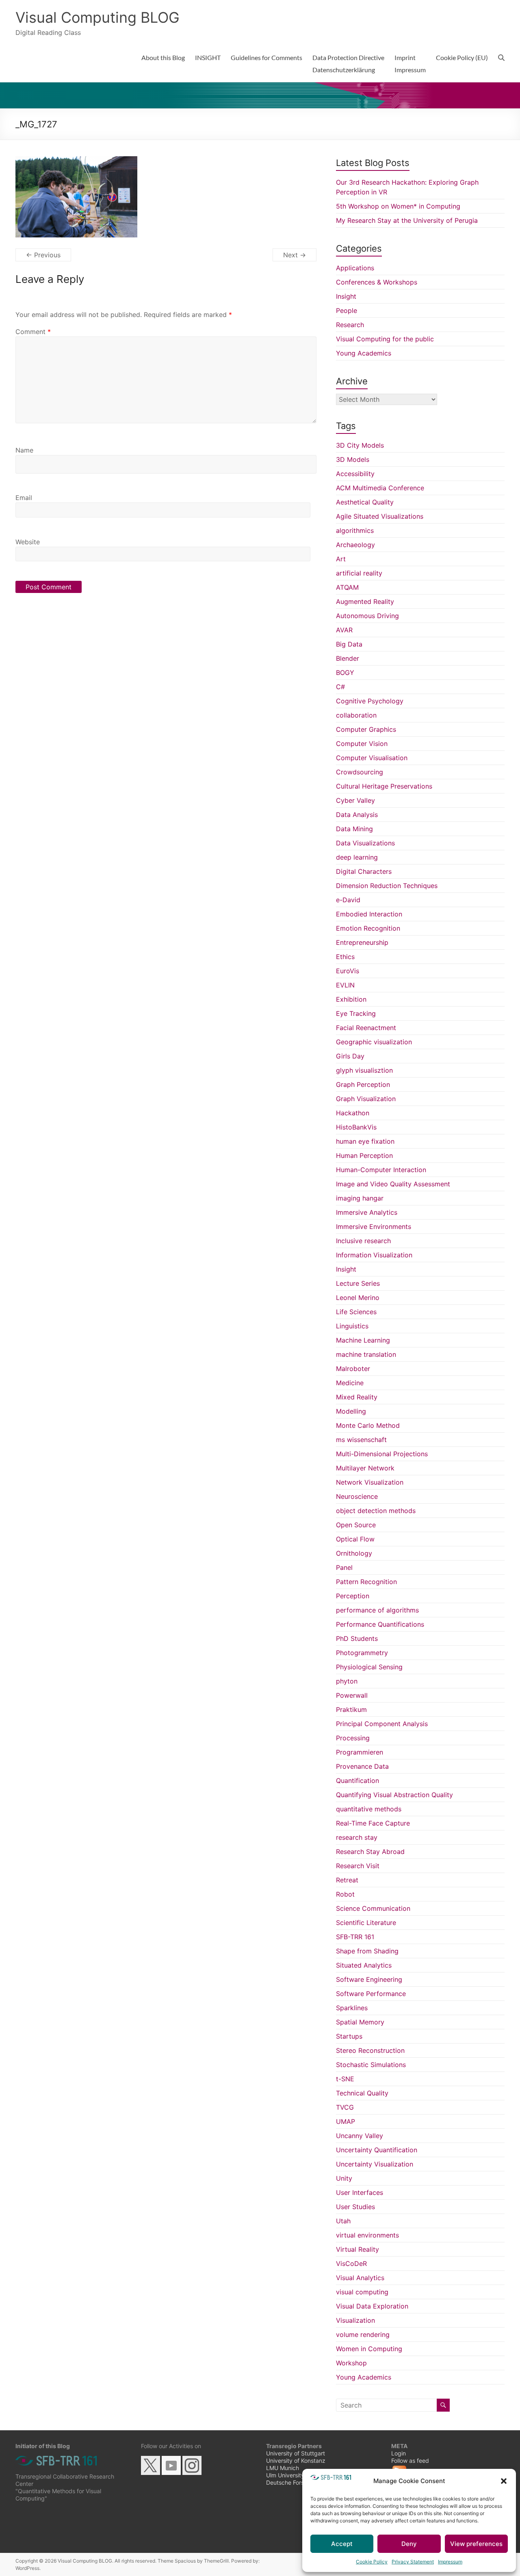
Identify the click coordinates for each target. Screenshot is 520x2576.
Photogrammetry (362, 1653)
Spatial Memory (360, 2022)
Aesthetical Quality (365, 502)
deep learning (357, 857)
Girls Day (350, 1056)
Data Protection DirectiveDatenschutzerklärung (348, 64)
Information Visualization (374, 1255)
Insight (346, 296)
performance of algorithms (377, 1610)
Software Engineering (369, 1979)
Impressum (450, 2562)
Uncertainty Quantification (377, 2150)
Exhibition (351, 999)
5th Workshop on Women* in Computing (398, 206)
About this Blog (163, 57)
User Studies (355, 2207)
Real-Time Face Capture (373, 1823)
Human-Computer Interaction (381, 1170)
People (347, 310)
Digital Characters (364, 871)
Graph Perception (363, 1084)
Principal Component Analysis (382, 1724)
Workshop (351, 2363)
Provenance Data (362, 1766)
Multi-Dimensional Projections (382, 1454)
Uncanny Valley (360, 2136)
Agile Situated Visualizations (380, 516)
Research (350, 325)
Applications (355, 268)
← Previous (43, 255)
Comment (33, 332)
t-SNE (345, 2079)
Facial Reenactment (366, 1028)
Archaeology (355, 545)
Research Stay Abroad (370, 1852)
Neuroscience (357, 1496)
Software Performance (371, 1994)
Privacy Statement (413, 2562)
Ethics (345, 957)
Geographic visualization (374, 1042)
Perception (353, 1596)
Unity (344, 2178)
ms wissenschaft (361, 1440)
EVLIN (345, 985)
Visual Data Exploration (372, 2306)
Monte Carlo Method (368, 1425)
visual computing (362, 2292)
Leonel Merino (358, 1298)
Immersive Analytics (367, 1212)
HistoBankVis (356, 1127)
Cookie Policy (372, 2562)
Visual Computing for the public (385, 339)
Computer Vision (362, 744)
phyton (347, 1681)
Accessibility (355, 474)
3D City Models (360, 445)
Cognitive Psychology (370, 701)
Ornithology (354, 1553)
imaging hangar (360, 1198)
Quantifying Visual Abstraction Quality (394, 1795)
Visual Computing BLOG (97, 17)
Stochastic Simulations (371, 2065)
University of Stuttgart (296, 2453)
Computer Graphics (366, 729)
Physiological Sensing (369, 1667)
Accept (342, 2544)
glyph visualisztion (364, 1070)
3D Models (353, 459)
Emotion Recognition (368, 928)
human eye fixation (365, 1141)
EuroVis (348, 971)
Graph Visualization (366, 1099)
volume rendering (363, 2335)
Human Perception (364, 1155)
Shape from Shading (367, 1951)
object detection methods (376, 1511)
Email (24, 498)
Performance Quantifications (380, 1624)
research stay (357, 1837)
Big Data (349, 644)
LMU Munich (283, 2468)
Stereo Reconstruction (370, 2050)
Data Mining (354, 829)
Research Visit (358, 1866)
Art (341, 559)
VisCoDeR (351, 2263)
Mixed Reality (357, 1397)
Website (28, 542)
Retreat (347, 1880)
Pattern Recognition (366, 1582)
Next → (295, 255)
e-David (348, 900)
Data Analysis (357, 815)
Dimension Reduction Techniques (387, 886)
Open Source (356, 1525)
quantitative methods (369, 1809)
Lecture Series (358, 1283)
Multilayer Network (365, 1468)
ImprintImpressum (410, 64)
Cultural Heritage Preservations (384, 786)
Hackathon (353, 1113)
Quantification (357, 1781)
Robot (345, 1894)
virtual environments (367, 2235)
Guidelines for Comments (266, 57)
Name (24, 450)
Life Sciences (356, 1312)
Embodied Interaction (369, 914)
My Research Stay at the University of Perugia (407, 220)
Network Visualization (370, 1482)
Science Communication (373, 1908)
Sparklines (352, 2008)
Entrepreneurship (362, 942)
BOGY (345, 673)
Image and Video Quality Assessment (393, 1184)
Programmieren (360, 1752)
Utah (343, 2221)
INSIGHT (208, 57)
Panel (344, 1567)
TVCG (345, 2107)
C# (340, 687)
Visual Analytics (360, 2278)
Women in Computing (369, 2349)
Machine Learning (363, 1340)
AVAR (344, 630)
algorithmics (355, 530)
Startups (349, 2036)
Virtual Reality (357, 2249)
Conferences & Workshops (377, 282)
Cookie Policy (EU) (462, 57)
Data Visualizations (365, 843)
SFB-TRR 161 (355, 1937)
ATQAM (347, 587)
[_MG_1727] (76, 161)
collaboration (356, 715)
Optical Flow (355, 1539)
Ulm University (285, 2475)
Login (399, 2453)
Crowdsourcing (360, 772)
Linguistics (352, 1326)
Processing (353, 1738)
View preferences (476, 2544)
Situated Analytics (364, 1965)
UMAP (346, 2121)
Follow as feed (410, 2461)
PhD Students (357, 1638)
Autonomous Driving (367, 616)
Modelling (351, 1411)
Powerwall (352, 1695)
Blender (348, 658)
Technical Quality (362, 2093)
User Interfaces (360, 2192)
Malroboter (353, 1369)
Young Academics (364, 353)
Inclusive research (363, 1241)
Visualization (355, 2320)
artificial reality (359, 573)
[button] (504, 2481)
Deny (409, 2544)
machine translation (366, 1354)
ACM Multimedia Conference (380, 488)
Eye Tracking (356, 1013)
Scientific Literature (366, 1923)
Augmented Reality (365, 601)
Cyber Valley (355, 800)
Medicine (350, 1383)
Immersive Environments (374, 1227)
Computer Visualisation (372, 758)
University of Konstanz (296, 2461)
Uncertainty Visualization (375, 2164)
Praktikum (351, 1709)
